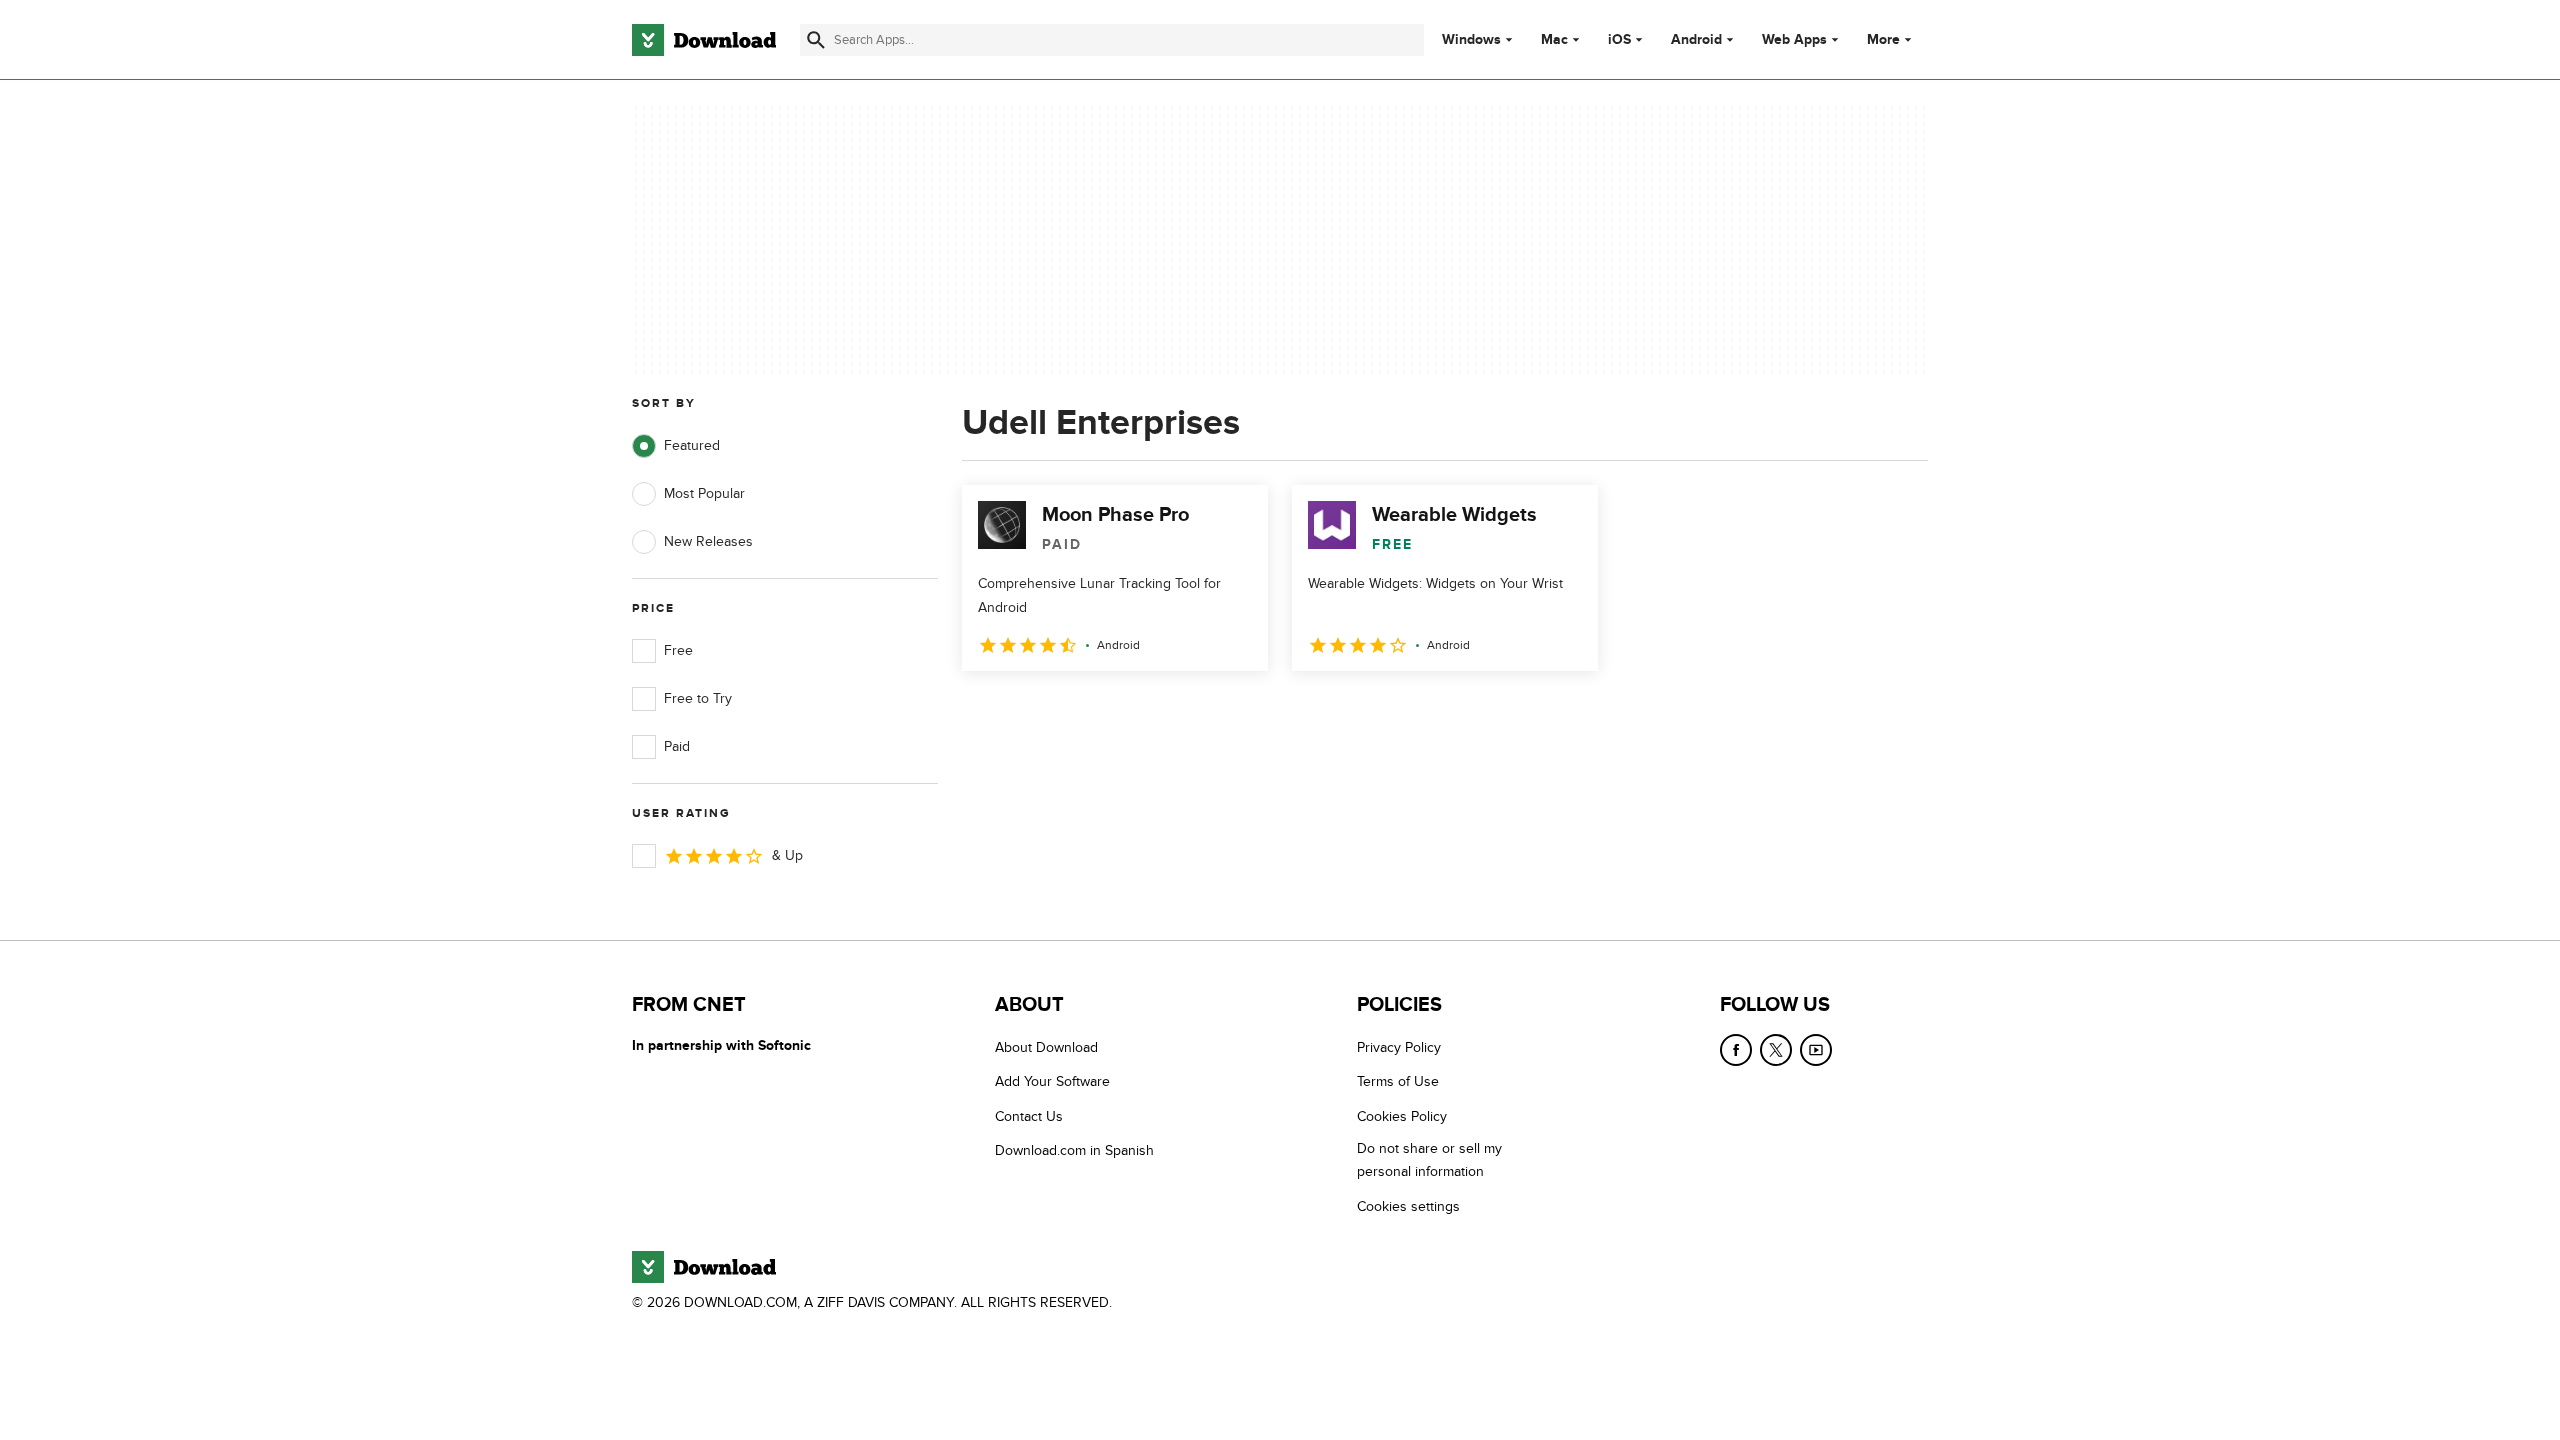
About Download (1046, 1047)
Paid (677, 746)
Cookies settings (1408, 1206)
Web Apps (1794, 40)
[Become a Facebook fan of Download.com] (1736, 1050)
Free (678, 650)
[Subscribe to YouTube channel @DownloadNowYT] (1816, 1050)
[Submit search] (816, 40)
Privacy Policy (1399, 1047)
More (1883, 39)
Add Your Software (1052, 1081)
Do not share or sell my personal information (1429, 1160)
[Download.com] (704, 40)
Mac (1554, 40)
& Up (787, 855)
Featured (692, 445)
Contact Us (1029, 1116)
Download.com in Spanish (1074, 1150)
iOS (1619, 40)
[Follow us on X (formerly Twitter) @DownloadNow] (1776, 1050)
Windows (1471, 40)
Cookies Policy (1402, 1116)
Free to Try (698, 698)
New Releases (708, 541)
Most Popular (704, 493)
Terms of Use (1398, 1081)
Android (1696, 40)
